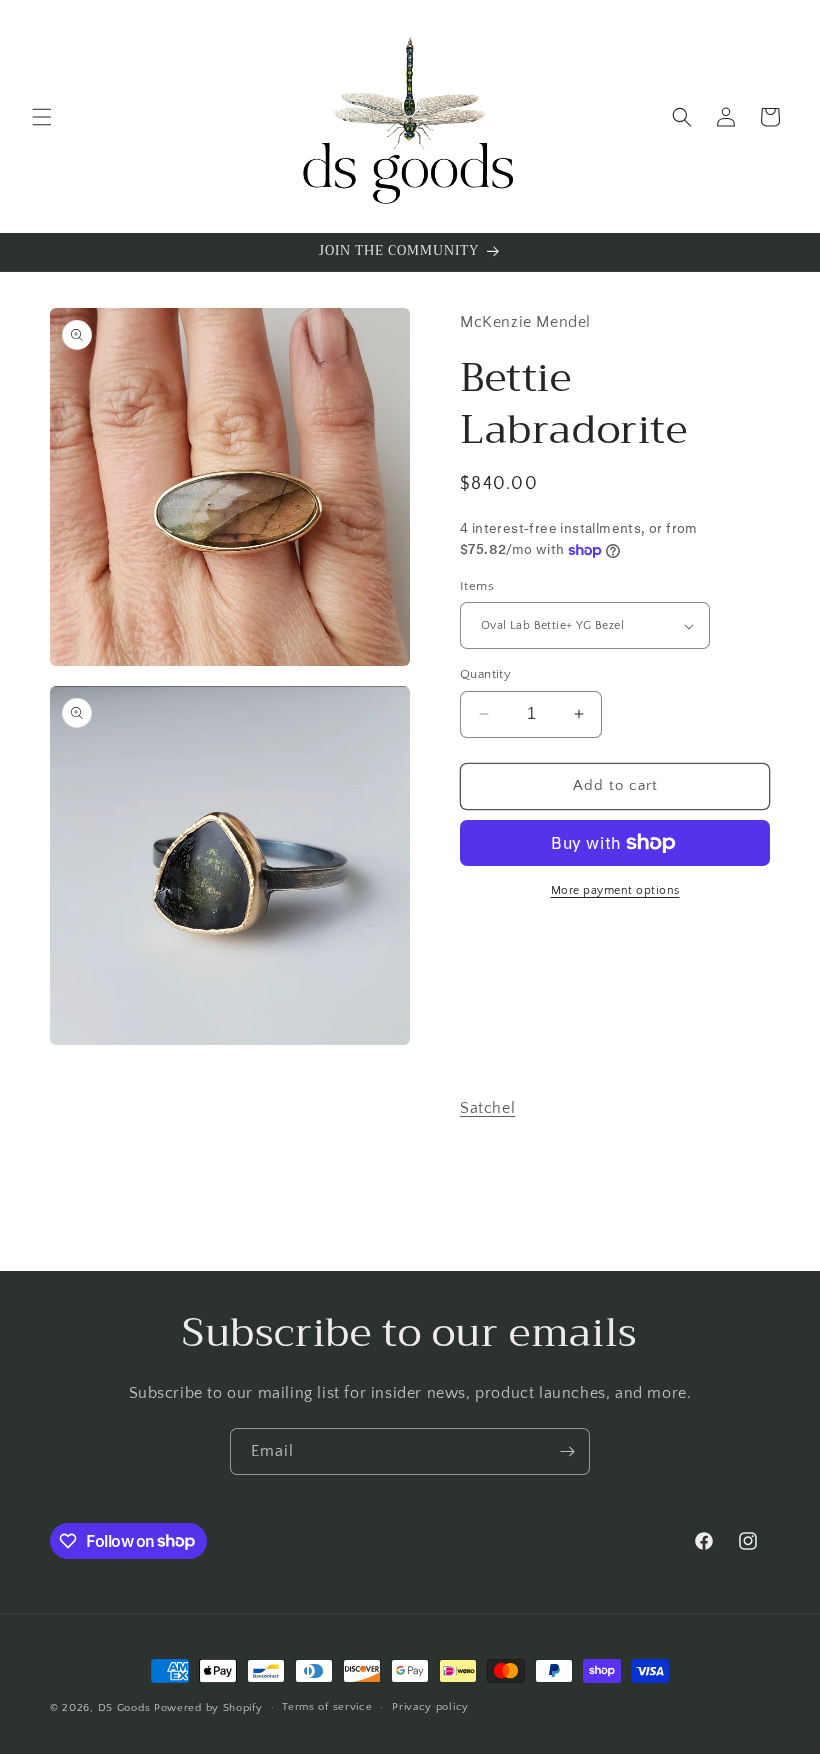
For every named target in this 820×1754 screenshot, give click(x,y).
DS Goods (124, 1708)
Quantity (485, 674)
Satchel (487, 1108)
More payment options (615, 890)
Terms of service (327, 1707)
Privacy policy (430, 1707)
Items (477, 586)
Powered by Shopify (208, 1708)
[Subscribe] (567, 1451)
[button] (42, 117)
